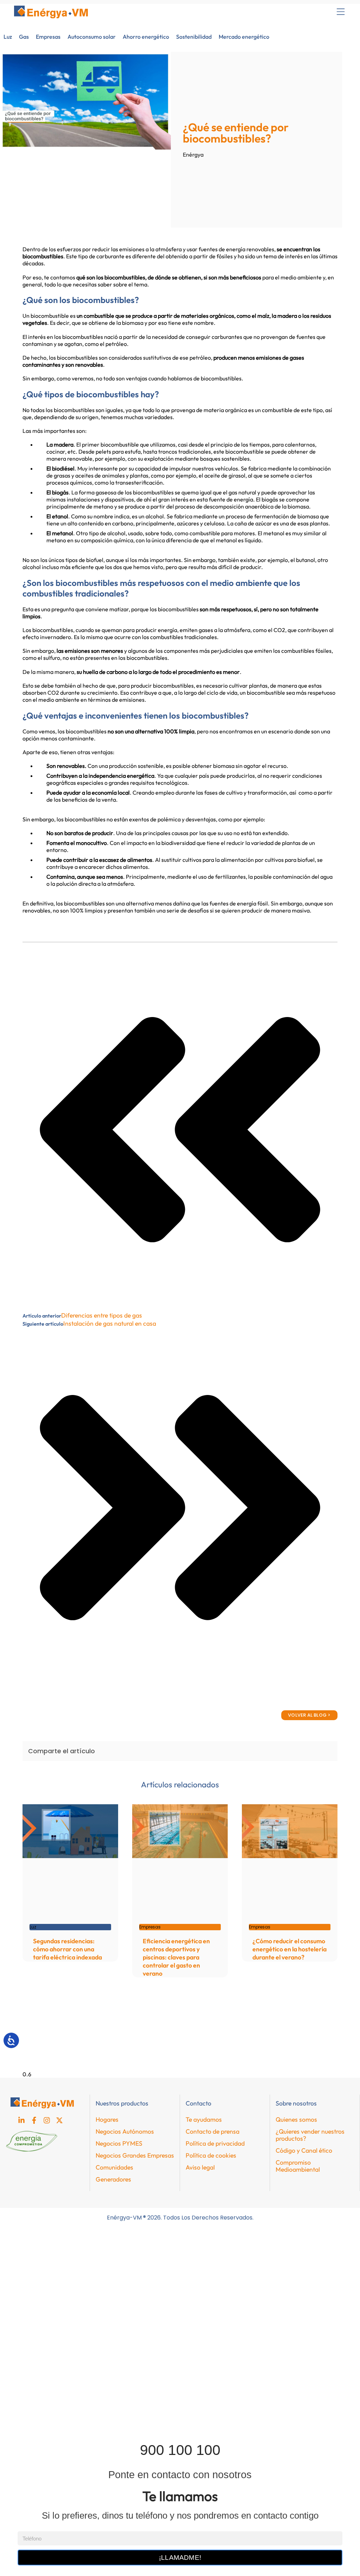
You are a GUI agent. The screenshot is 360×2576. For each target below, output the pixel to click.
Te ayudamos (204, 2119)
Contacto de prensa (213, 2131)
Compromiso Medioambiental (298, 2166)
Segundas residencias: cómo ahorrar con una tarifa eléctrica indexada (67, 1949)
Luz (8, 37)
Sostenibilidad (194, 37)
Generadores (113, 2179)
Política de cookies (211, 2155)
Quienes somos (296, 2119)
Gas (24, 37)
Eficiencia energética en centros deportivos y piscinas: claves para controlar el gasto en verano (176, 1957)
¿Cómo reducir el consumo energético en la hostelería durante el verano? (290, 1949)
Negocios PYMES (119, 2143)
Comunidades (114, 2167)
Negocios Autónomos (125, 2131)
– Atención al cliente (36, 2425)
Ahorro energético (146, 37)
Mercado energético (244, 37)
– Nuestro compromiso (39, 2408)
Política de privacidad (215, 2143)
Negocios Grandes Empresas (135, 2155)
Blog (16, 2344)
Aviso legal (200, 2167)
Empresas (48, 37)
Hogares (107, 2119)
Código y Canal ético (304, 2150)
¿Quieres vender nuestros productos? (310, 2135)
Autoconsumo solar (92, 37)
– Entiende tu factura (37, 2376)
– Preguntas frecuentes (40, 2392)
